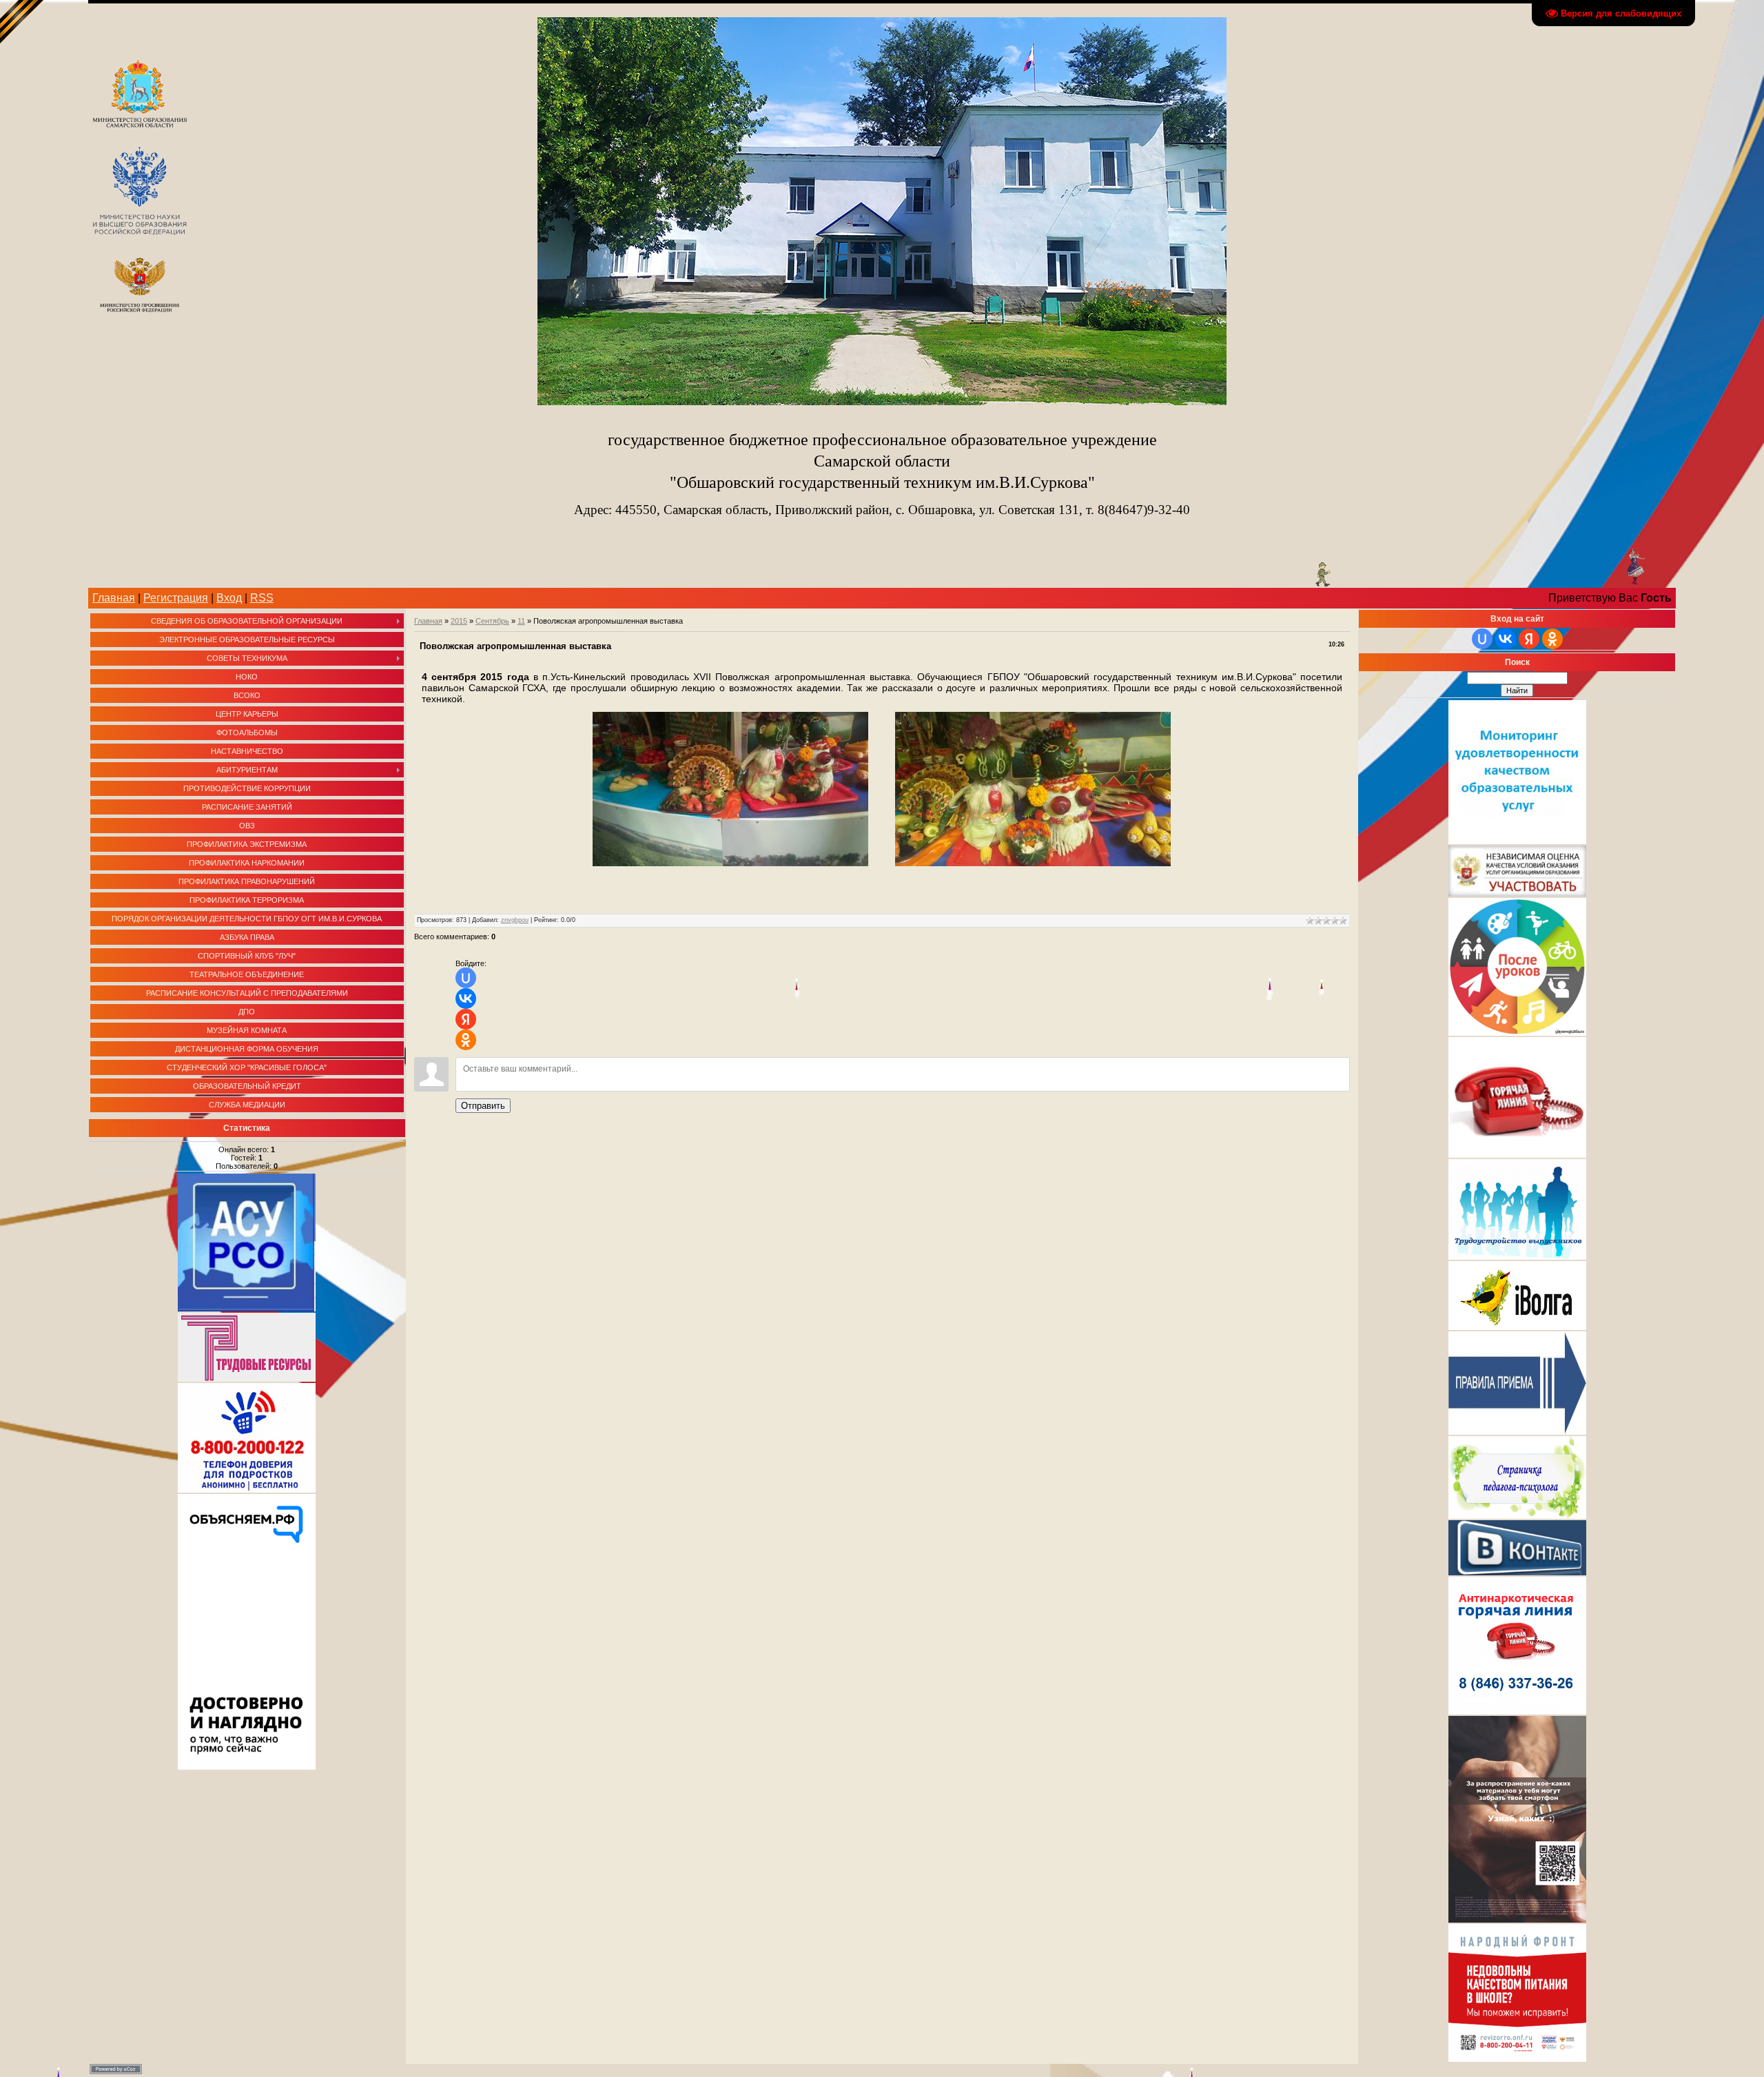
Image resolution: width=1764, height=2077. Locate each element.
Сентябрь (492, 621)
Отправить (483, 1106)
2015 (459, 621)
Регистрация (176, 598)
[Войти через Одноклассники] (466, 1040)
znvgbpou (515, 920)
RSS (262, 598)
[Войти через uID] (466, 978)
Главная (114, 598)
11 (521, 621)
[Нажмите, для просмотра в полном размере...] (730, 863)
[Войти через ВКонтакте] (466, 999)
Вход (229, 598)
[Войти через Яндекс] (466, 1019)
